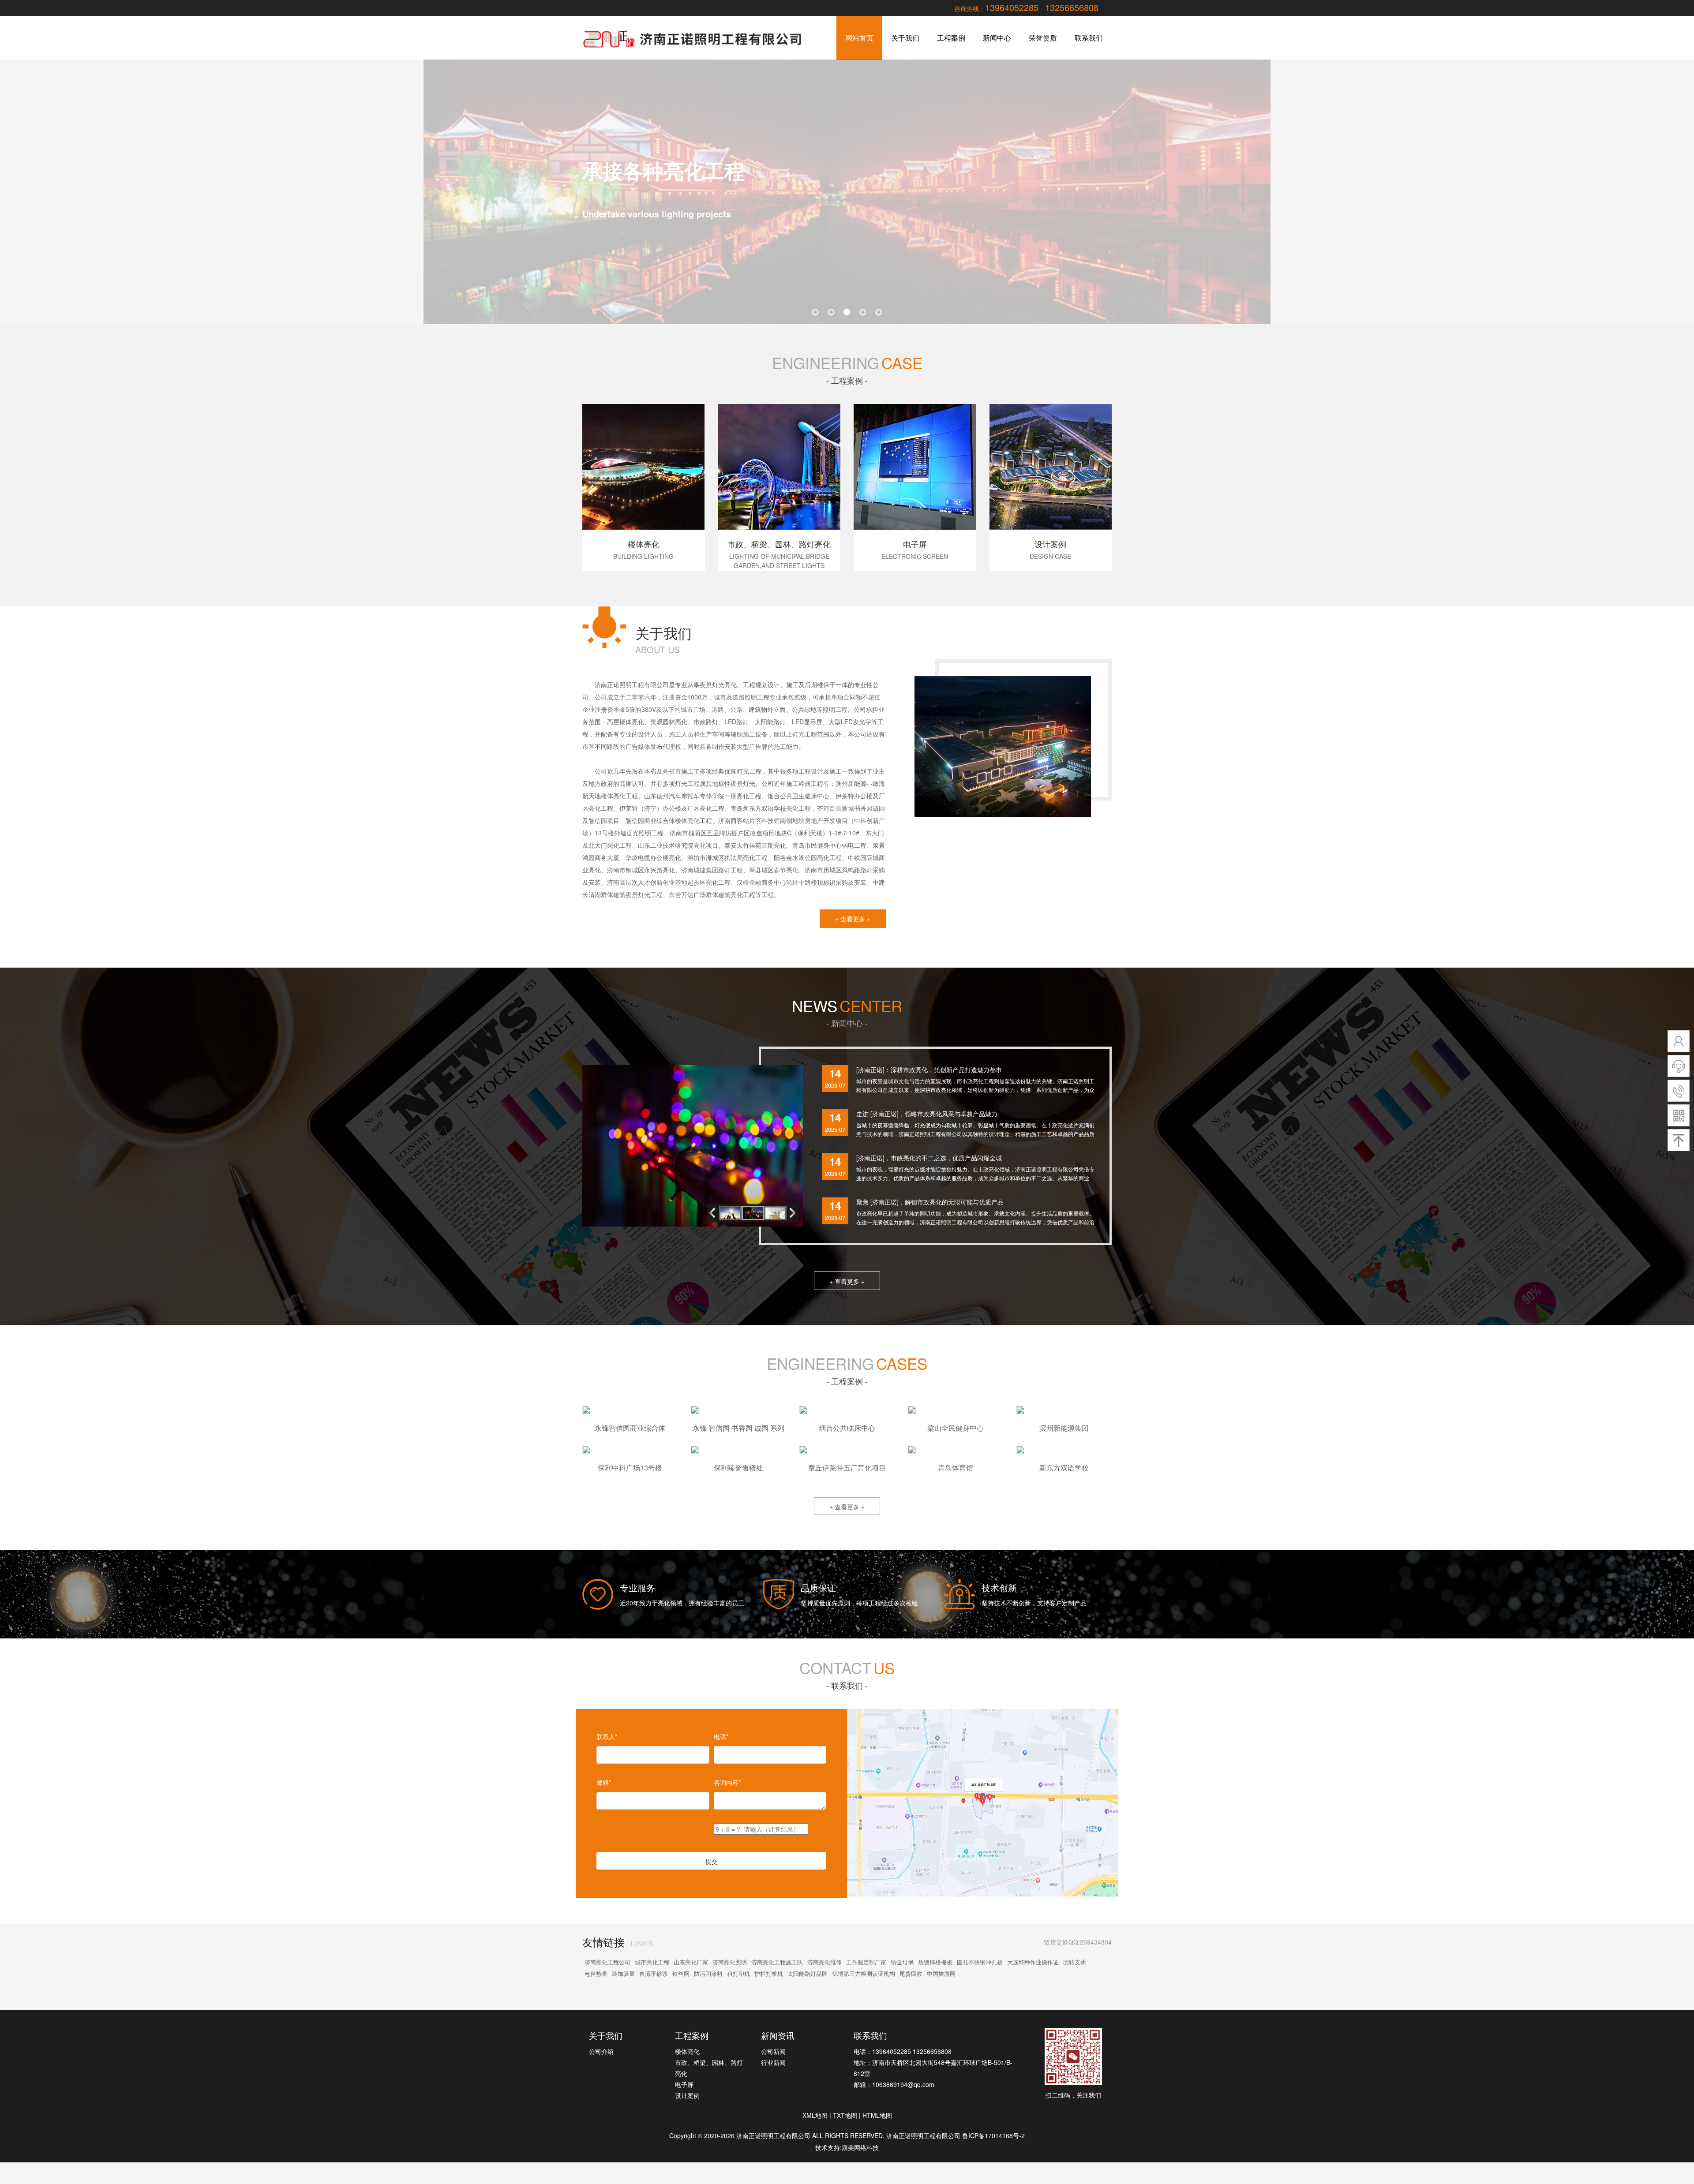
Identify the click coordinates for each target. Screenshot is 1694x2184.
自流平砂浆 (654, 1973)
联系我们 (1089, 38)
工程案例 (951, 38)
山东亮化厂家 (691, 1962)
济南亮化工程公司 (607, 1962)
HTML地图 (877, 2115)
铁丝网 (681, 1973)
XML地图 (815, 2115)
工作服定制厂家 (866, 1962)
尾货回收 (911, 1973)
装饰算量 (623, 1973)
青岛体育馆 (956, 1468)
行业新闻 (773, 2062)
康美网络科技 (860, 2147)
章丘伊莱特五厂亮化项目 (847, 1468)
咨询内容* (727, 1782)
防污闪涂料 (708, 1973)
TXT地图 (845, 2115)
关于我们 (905, 38)
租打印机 (738, 1973)
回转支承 (1075, 1962)
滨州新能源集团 (1064, 1428)
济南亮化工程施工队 (777, 1962)
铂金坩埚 (902, 1962)
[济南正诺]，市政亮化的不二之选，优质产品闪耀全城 (929, 1158)
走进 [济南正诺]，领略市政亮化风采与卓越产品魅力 (927, 1114)
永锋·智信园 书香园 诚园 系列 (738, 1428)
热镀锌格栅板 (935, 1962)
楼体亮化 (687, 2051)
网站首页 (859, 38)
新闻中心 (997, 38)
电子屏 (684, 2084)
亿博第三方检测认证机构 (864, 1973)
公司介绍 (601, 2051)
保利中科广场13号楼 (630, 1468)
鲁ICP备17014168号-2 (993, 2135)
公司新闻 (773, 2051)
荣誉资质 (1043, 38)
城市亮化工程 (652, 1962)
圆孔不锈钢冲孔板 (980, 1962)
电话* (721, 1736)
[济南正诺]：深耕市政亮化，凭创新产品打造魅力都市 (929, 1070)
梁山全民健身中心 (956, 1428)
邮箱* (604, 1782)
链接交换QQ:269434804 (1078, 1942)
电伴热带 (596, 1973)
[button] (795, 1213)
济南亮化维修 (825, 1962)
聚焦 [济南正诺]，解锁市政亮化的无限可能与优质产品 (930, 1202)
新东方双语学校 (1064, 1468)
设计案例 (687, 2095)
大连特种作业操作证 (1033, 1962)
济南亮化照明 (730, 1962)
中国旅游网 (941, 1973)
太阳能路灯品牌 (808, 1973)
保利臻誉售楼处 (738, 1468)
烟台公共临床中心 (847, 1428)
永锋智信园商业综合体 (630, 1428)
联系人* (607, 1736)
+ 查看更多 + (853, 919)
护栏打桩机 (769, 1973)
